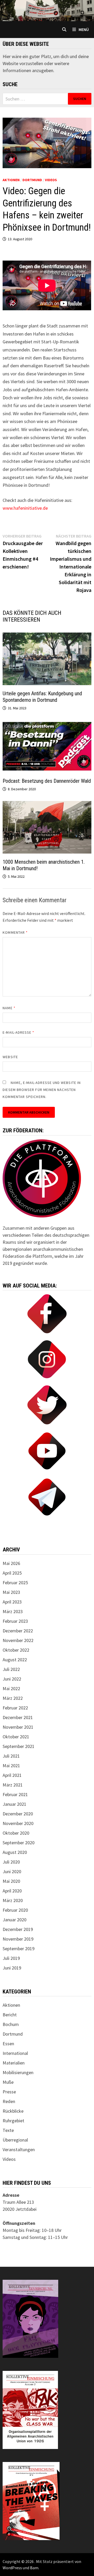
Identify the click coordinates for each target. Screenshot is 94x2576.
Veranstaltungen (19, 2149)
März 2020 (13, 1900)
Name (9, 1008)
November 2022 (18, 1640)
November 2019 (18, 1939)
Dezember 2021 (18, 1717)
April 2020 (12, 1891)
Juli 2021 (11, 1756)
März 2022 (13, 1698)
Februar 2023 (15, 1621)
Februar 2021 (15, 1794)
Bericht (10, 2015)
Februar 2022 (15, 1708)
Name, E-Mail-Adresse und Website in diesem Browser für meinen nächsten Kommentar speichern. (42, 1090)
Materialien (14, 2063)
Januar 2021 (14, 1804)
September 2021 (19, 1746)
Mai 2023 (11, 1592)
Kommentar (15, 932)
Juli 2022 (11, 1669)
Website (10, 1057)
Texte (8, 2130)
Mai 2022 (11, 1688)
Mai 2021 (11, 1766)
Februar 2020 (15, 1910)
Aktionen (11, 180)
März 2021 (13, 1785)
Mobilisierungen (18, 2072)
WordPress (12, 2568)
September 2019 (19, 1949)
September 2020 (19, 1843)
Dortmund (32, 180)
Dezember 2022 (18, 1631)
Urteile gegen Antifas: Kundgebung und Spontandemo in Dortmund (42, 697)
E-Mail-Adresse (18, 1032)
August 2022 (15, 1660)
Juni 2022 (12, 1679)
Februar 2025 (15, 1583)
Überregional (15, 2140)
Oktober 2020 (16, 1833)
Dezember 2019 (18, 1929)
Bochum (11, 2024)
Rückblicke (13, 2111)
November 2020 (18, 1823)
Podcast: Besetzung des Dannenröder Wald (47, 781)
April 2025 (12, 1573)
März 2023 (13, 1611)
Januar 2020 (14, 1920)
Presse (9, 2092)
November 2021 (18, 1727)
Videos (51, 180)
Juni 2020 (12, 1871)
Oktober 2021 (16, 1737)
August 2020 (15, 1852)
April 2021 (12, 1775)
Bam (34, 2568)
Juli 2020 (11, 1862)
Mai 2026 (11, 1563)
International (15, 2053)
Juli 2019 (11, 1958)
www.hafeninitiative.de (25, 508)
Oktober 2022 (16, 1650)
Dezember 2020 (18, 1814)
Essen (8, 2044)
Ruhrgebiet (13, 2121)
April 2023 (12, 1602)
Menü (84, 29)
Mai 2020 (11, 1881)
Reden (9, 2101)
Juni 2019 (12, 1968)
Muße (8, 2082)
